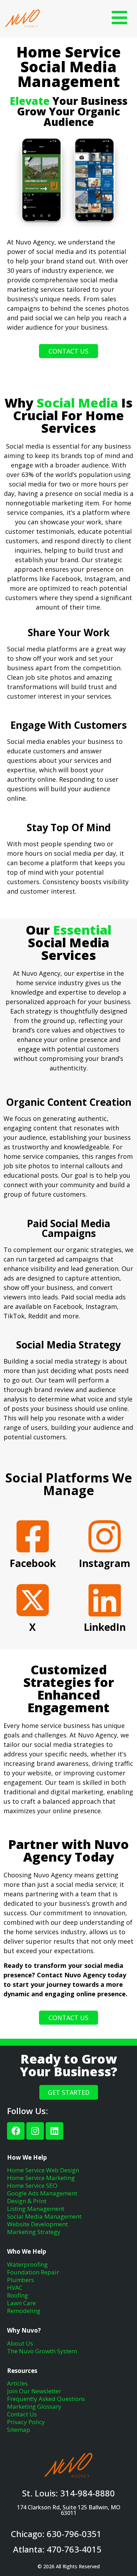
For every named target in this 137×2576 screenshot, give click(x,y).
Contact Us (22, 2414)
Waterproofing (27, 2264)
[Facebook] (16, 2131)
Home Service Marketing (41, 2178)
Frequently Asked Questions (46, 2399)
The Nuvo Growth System (42, 2351)
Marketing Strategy (34, 2232)
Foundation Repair (33, 2272)
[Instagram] (35, 2131)
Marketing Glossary (34, 2406)
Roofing (18, 2295)
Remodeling (24, 2311)
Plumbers (21, 2280)
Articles (17, 2383)
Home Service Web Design (43, 2170)
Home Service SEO (32, 2185)
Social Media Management (44, 2216)
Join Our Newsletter (34, 2391)
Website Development (37, 2224)
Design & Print (27, 2201)
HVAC (15, 2288)
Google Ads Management (42, 2193)
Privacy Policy (26, 2422)
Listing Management (36, 2209)
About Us (20, 2343)
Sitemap (19, 2430)
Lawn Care (21, 2303)
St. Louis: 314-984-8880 (68, 2493)
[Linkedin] (54, 2131)
